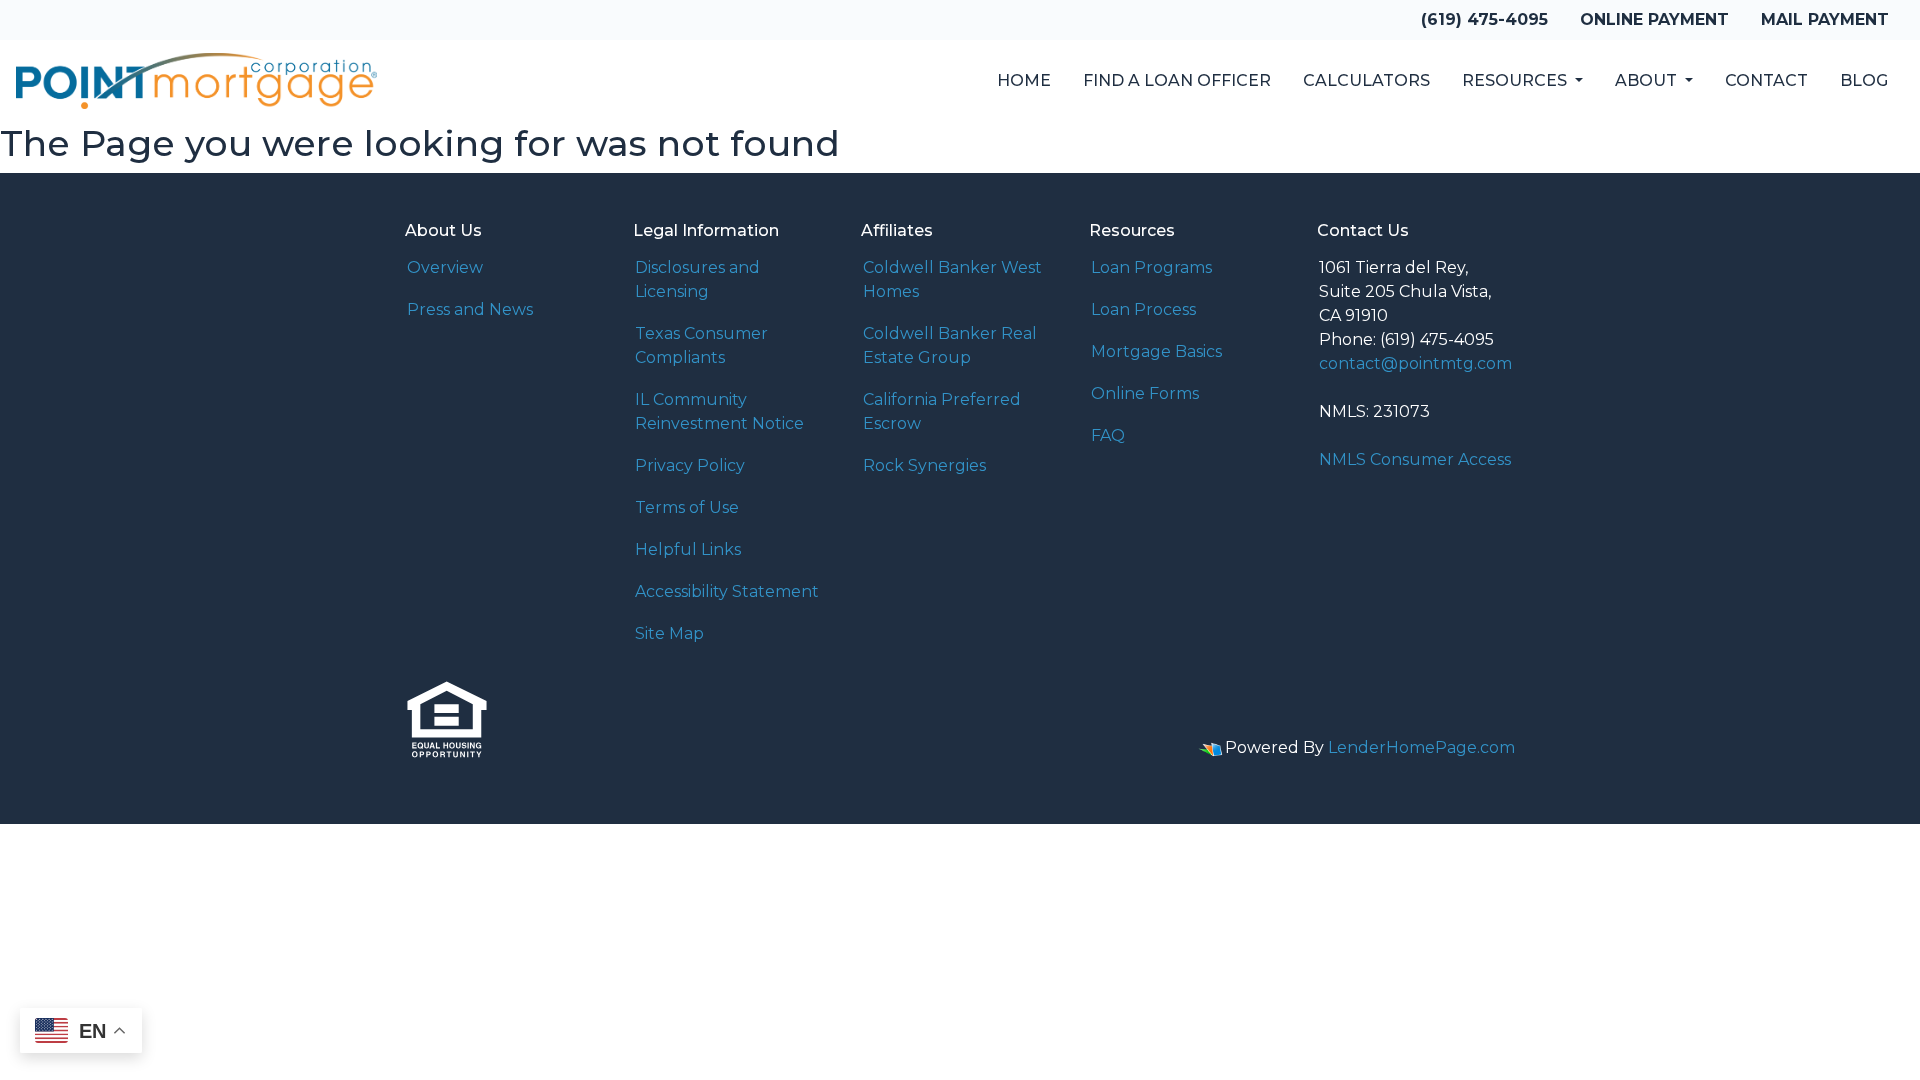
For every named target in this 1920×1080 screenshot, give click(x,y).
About (1648, 80)
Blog (1864, 80)
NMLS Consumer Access (1415, 459)
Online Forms (1145, 393)
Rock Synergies (924, 465)
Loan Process (1143, 309)
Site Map (669, 633)
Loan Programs (1151, 267)
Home (1024, 80)
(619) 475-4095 (1484, 19)
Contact (1766, 80)
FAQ (1108, 435)
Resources (1516, 80)
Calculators (1366, 80)
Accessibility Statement (727, 591)
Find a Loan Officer (1177, 80)
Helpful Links (688, 549)
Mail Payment (1825, 19)
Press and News (470, 309)
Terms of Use (687, 507)
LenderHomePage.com (1421, 747)
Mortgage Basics (1156, 351)
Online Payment (1654, 19)
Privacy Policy (690, 465)
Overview (445, 267)
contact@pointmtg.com (1415, 363)
